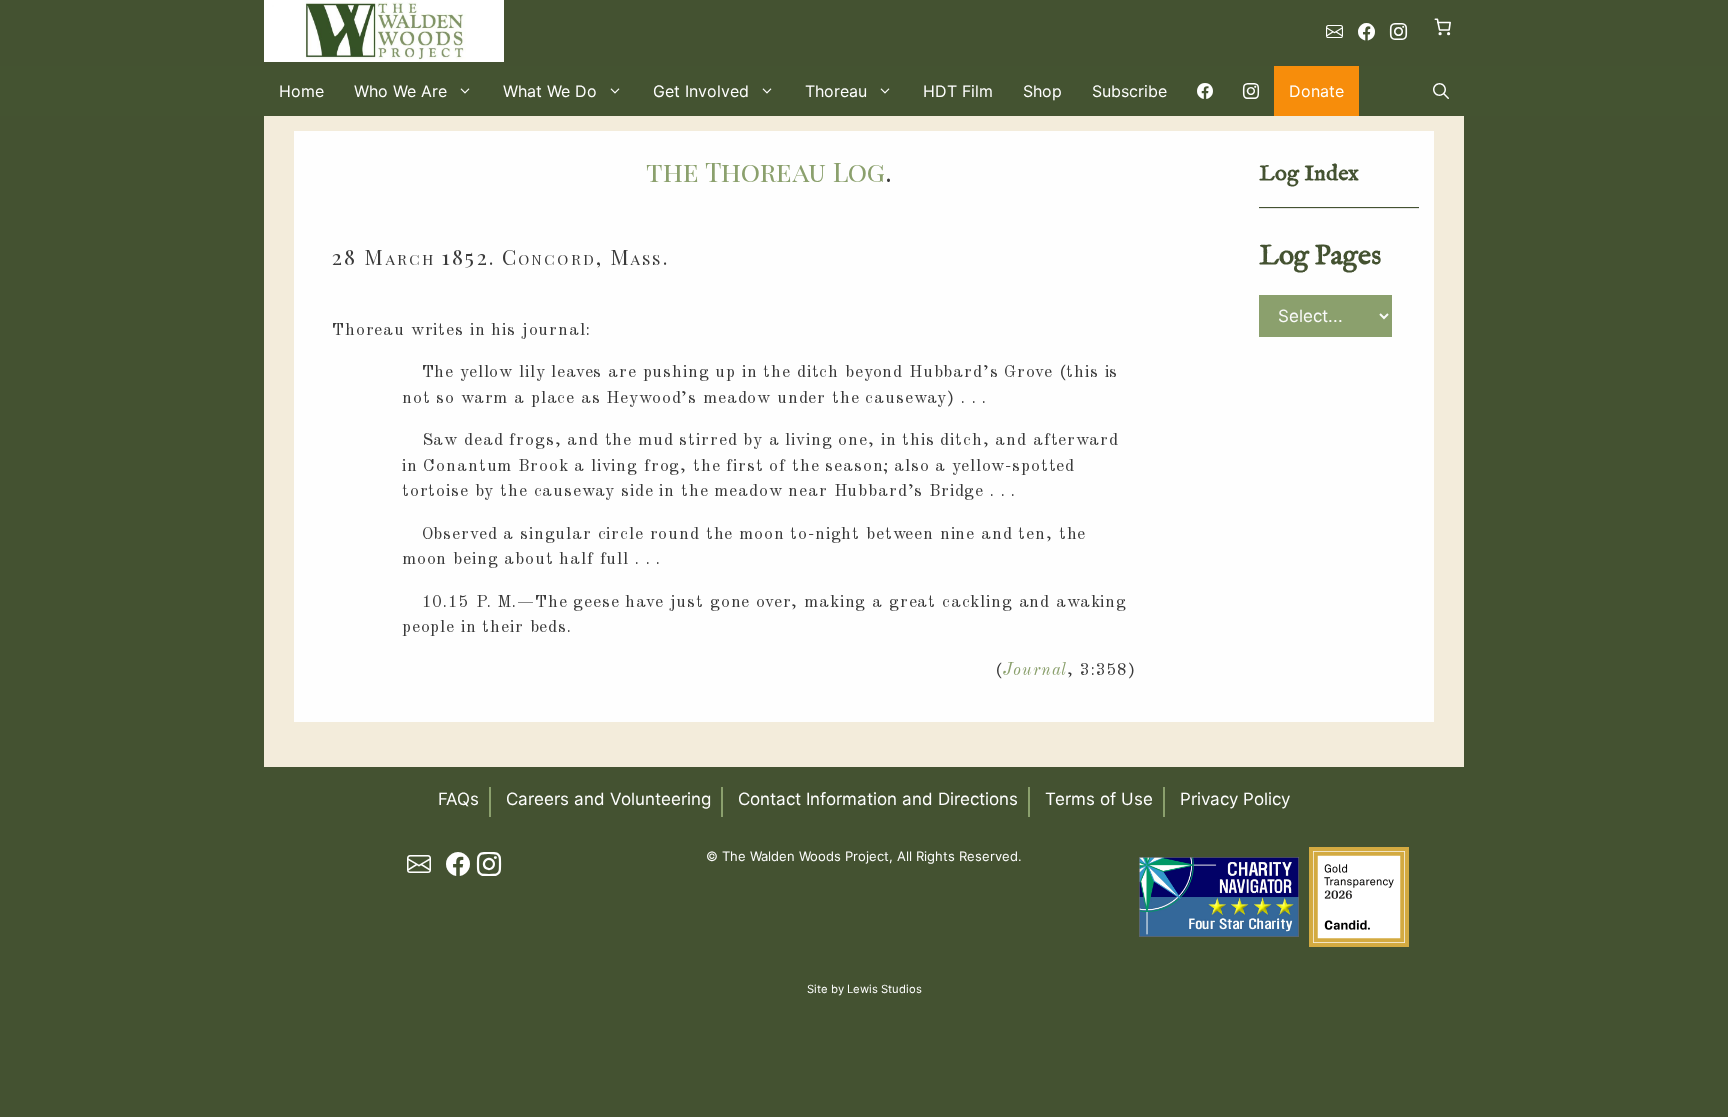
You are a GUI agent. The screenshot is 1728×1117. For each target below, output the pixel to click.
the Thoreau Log (765, 171)
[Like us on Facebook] (1366, 32)
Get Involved (701, 91)
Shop (1042, 91)
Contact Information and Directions (878, 799)
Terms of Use (1099, 799)
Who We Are (400, 91)
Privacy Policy (1235, 799)
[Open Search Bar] (1441, 91)
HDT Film (958, 91)
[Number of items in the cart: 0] (1443, 26)
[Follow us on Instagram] (1398, 32)
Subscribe (1129, 91)
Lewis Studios (884, 989)
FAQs (458, 799)
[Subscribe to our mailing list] (1334, 32)
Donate (1316, 91)
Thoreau (836, 91)
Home (301, 91)
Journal (1035, 670)
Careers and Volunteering (608, 799)
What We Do (550, 91)
